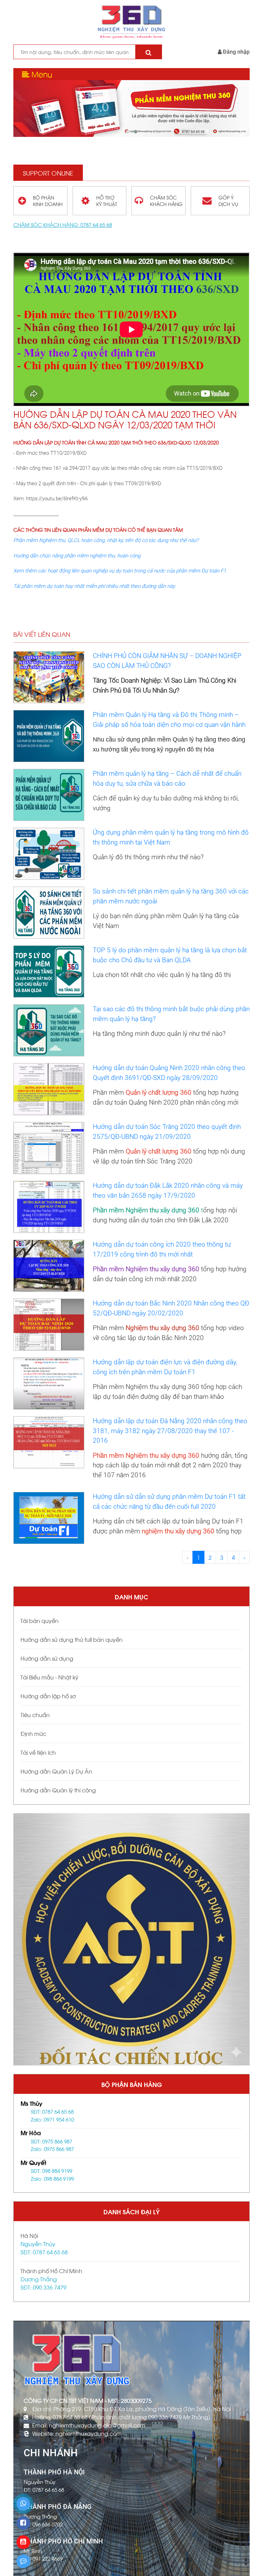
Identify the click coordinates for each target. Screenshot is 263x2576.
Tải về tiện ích (38, 1752)
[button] (127, 132)
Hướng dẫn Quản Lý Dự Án (56, 1771)
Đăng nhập (236, 52)
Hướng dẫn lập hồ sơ (48, 1696)
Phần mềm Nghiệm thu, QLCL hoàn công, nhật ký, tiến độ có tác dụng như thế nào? (106, 540)
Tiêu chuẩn (35, 1715)
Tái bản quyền (40, 1620)
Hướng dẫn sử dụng (47, 1658)
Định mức (33, 1733)
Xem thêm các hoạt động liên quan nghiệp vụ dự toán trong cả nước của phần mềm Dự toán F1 (120, 571)
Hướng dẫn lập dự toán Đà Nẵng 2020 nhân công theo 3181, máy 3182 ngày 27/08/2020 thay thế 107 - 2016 (170, 1431)
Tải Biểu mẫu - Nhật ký (49, 1677)
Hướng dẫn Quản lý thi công (58, 1790)
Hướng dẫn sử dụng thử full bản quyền (72, 1639)
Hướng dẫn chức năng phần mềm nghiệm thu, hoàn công (77, 556)
